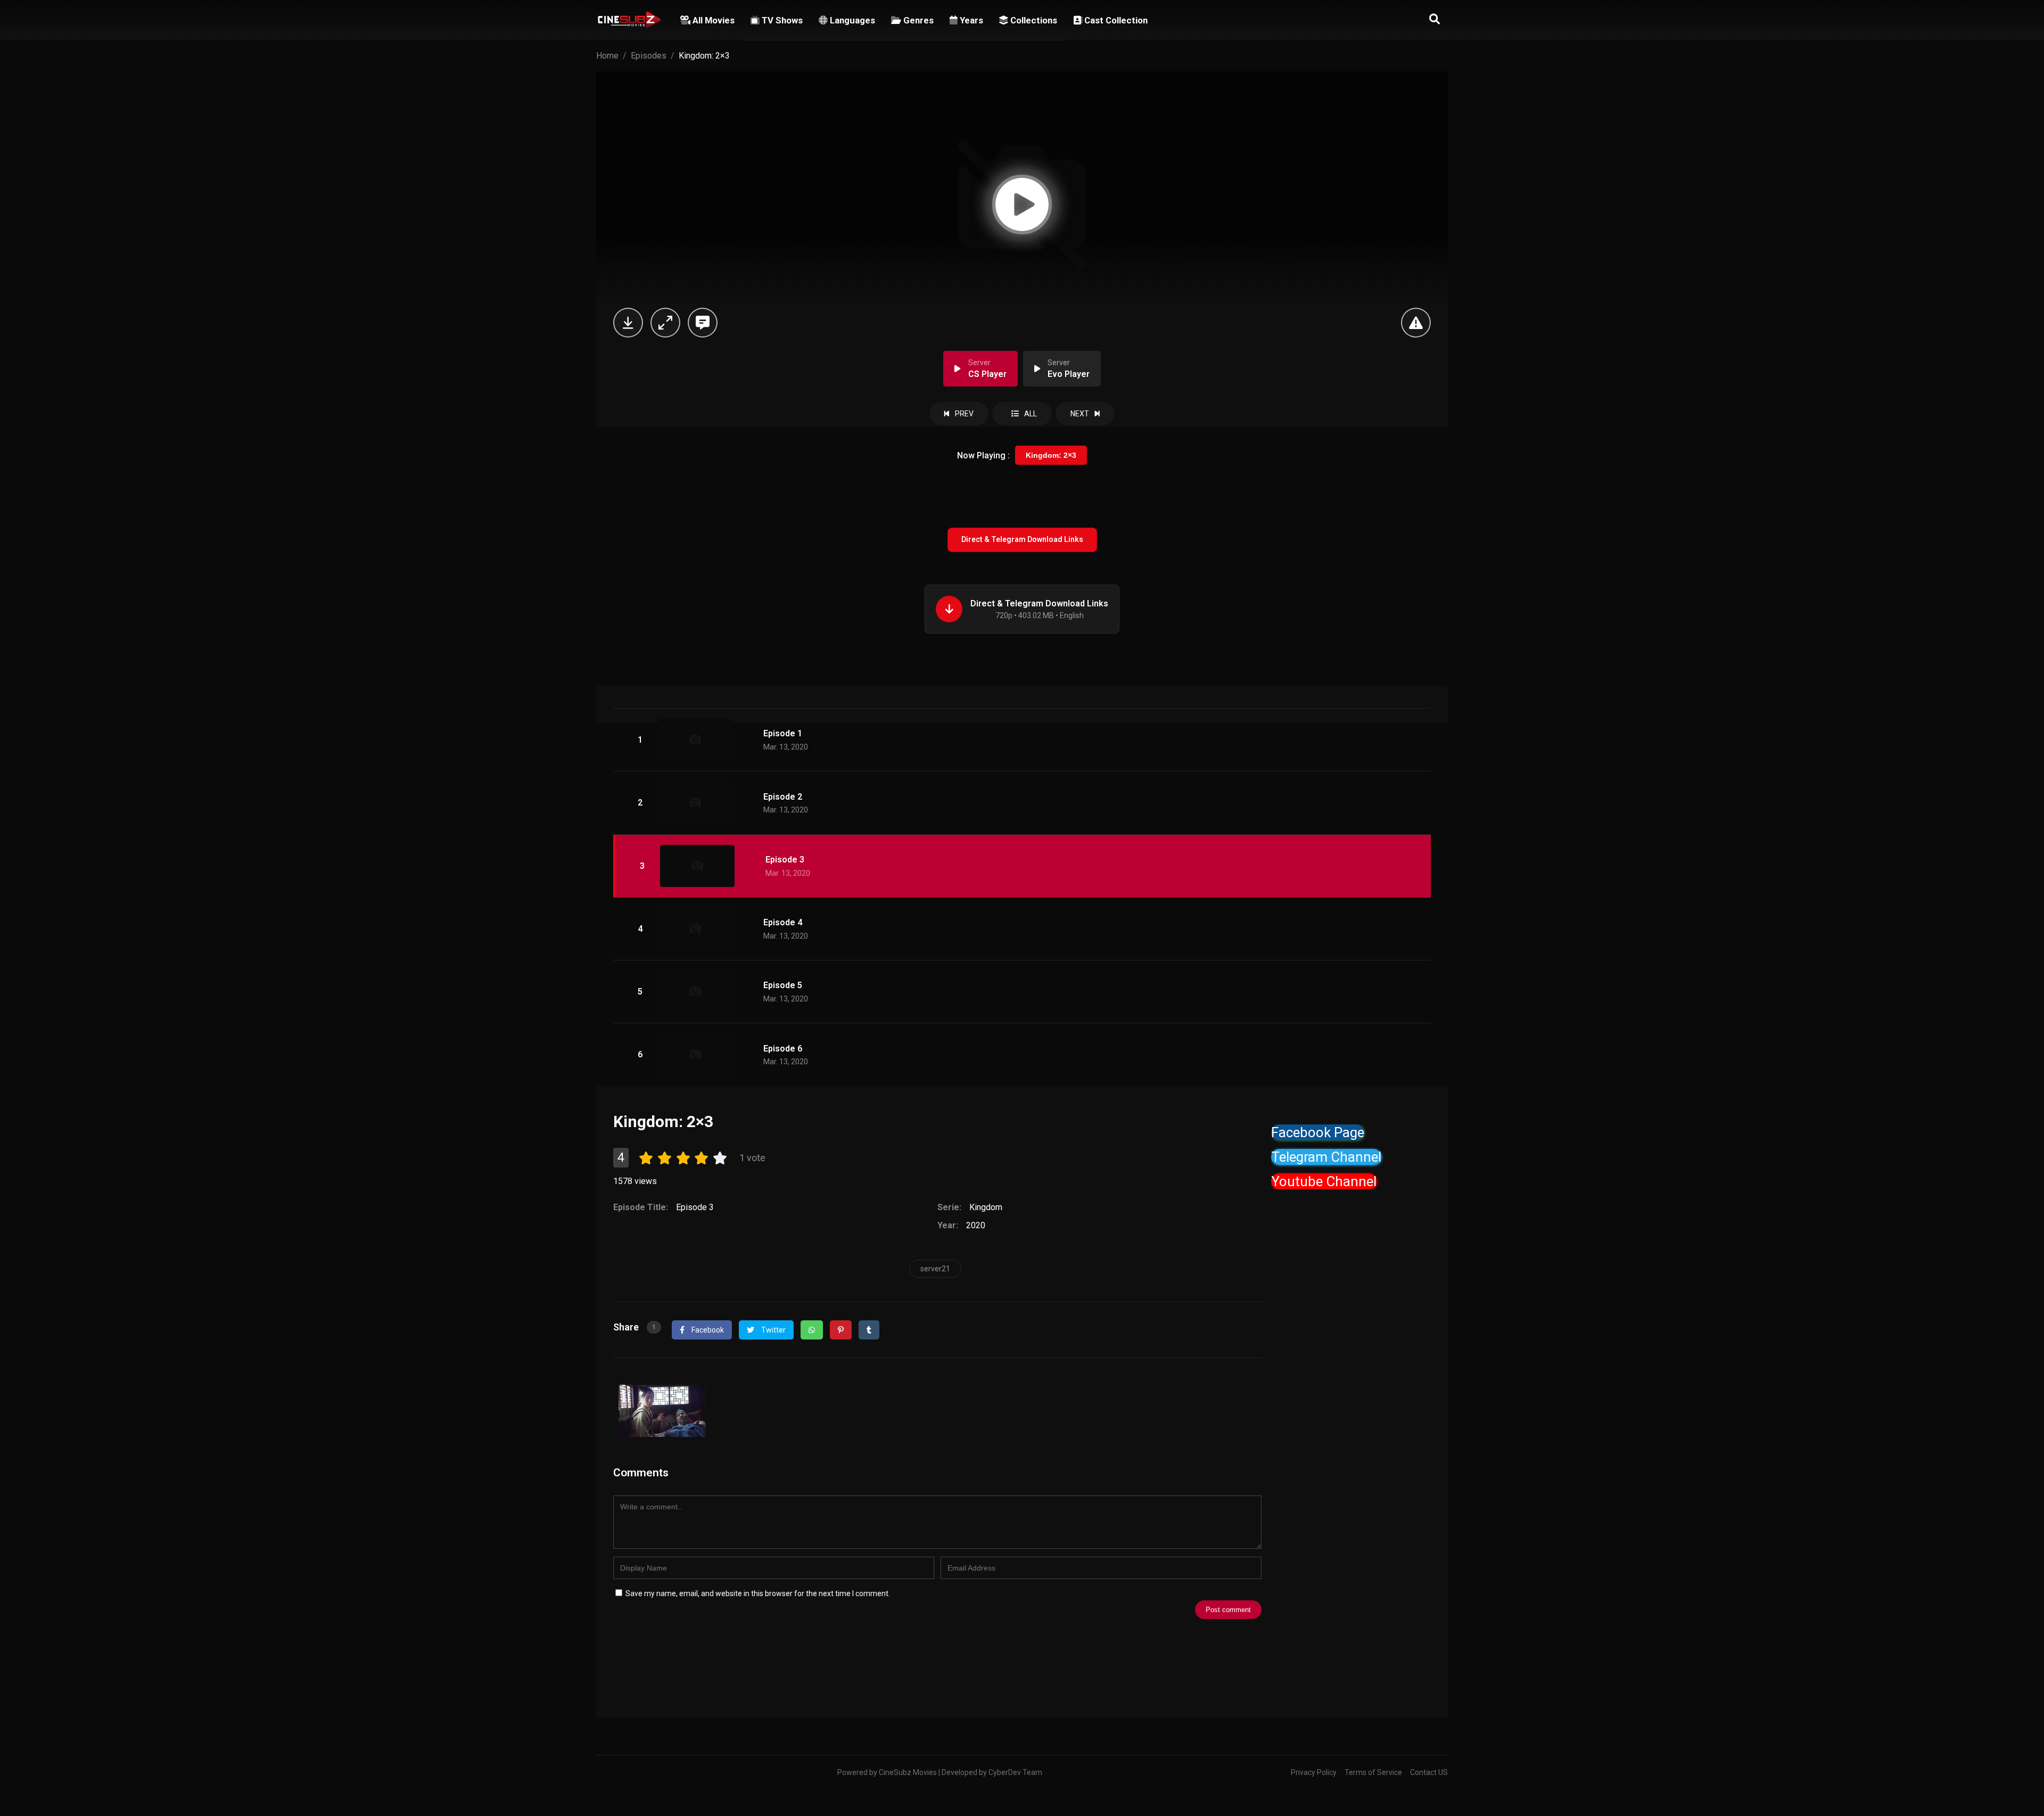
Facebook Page (1318, 1132)
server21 (935, 1269)
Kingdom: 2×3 (1051, 455)
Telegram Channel (1326, 1157)
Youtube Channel (1324, 1181)
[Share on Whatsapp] (812, 1330)
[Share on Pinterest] (841, 1330)
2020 (976, 1225)
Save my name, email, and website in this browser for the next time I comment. (758, 1593)
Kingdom (986, 1207)
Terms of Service (1373, 1772)
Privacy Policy (1314, 1772)
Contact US (1429, 1772)
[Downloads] (628, 323)
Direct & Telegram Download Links (1022, 539)
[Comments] (703, 323)
